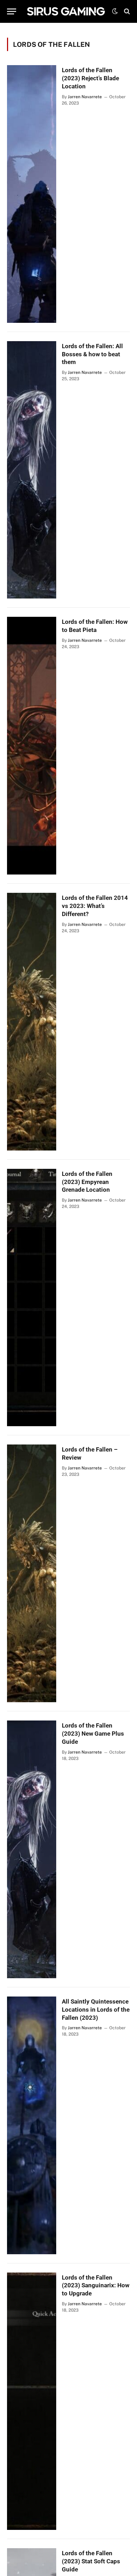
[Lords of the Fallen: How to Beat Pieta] (32, 746)
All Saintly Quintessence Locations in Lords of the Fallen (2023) (96, 2010)
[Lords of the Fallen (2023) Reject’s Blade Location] (32, 194)
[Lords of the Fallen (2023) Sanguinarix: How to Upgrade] (32, 2401)
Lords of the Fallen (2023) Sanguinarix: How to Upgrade (96, 2286)
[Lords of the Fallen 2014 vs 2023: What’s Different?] (32, 1022)
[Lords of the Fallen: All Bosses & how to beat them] (32, 470)
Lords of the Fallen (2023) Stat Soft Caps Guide (91, 2561)
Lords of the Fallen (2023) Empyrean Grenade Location (87, 1182)
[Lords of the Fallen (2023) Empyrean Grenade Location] (32, 1298)
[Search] (126, 11)
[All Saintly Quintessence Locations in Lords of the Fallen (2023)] (32, 2125)
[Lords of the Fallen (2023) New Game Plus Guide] (32, 1849)
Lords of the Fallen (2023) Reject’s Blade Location (90, 78)
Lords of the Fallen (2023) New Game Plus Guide (93, 1734)
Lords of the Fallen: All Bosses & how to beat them (92, 354)
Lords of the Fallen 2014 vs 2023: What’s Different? (95, 906)
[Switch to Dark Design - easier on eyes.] (115, 11)
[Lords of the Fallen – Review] (32, 1573)
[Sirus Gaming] (66, 11)
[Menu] (12, 11)
